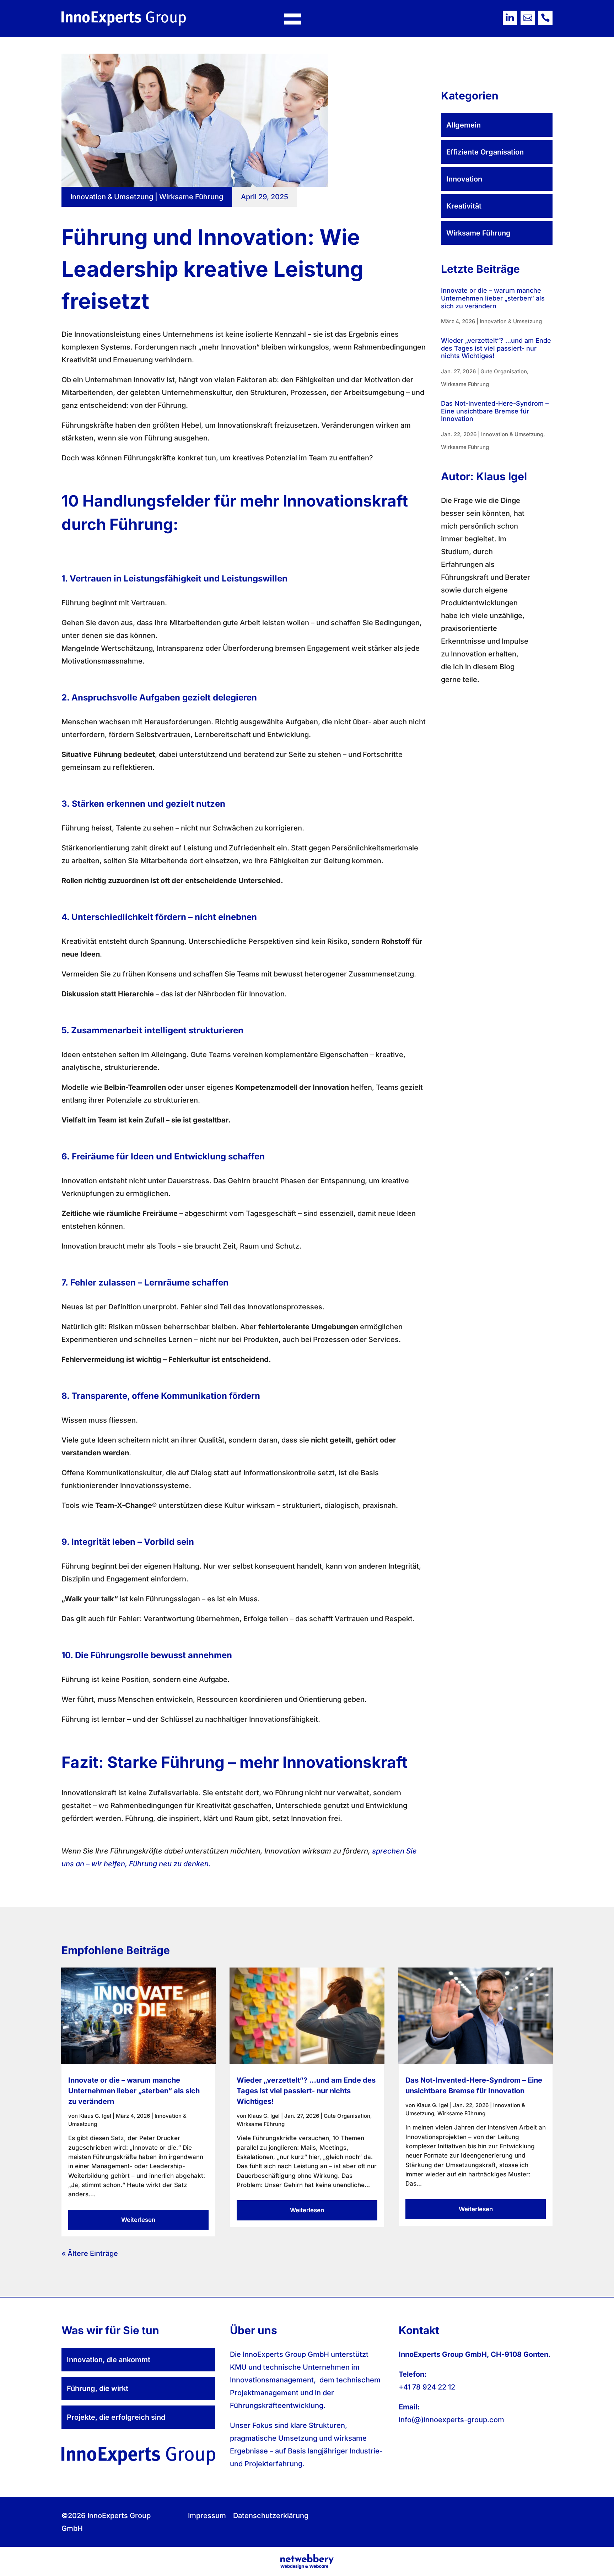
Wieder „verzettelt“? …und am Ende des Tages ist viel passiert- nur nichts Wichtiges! (496, 348)
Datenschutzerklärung (271, 2516)
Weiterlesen (138, 2220)
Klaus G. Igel (95, 2116)
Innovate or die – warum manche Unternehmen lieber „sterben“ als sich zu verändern (493, 298)
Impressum (207, 2516)
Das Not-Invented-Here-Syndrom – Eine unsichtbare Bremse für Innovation (495, 411)
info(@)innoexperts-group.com (451, 2420)
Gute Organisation (504, 371)
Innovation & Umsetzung (112, 197)
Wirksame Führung (191, 197)
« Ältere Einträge (90, 2253)
